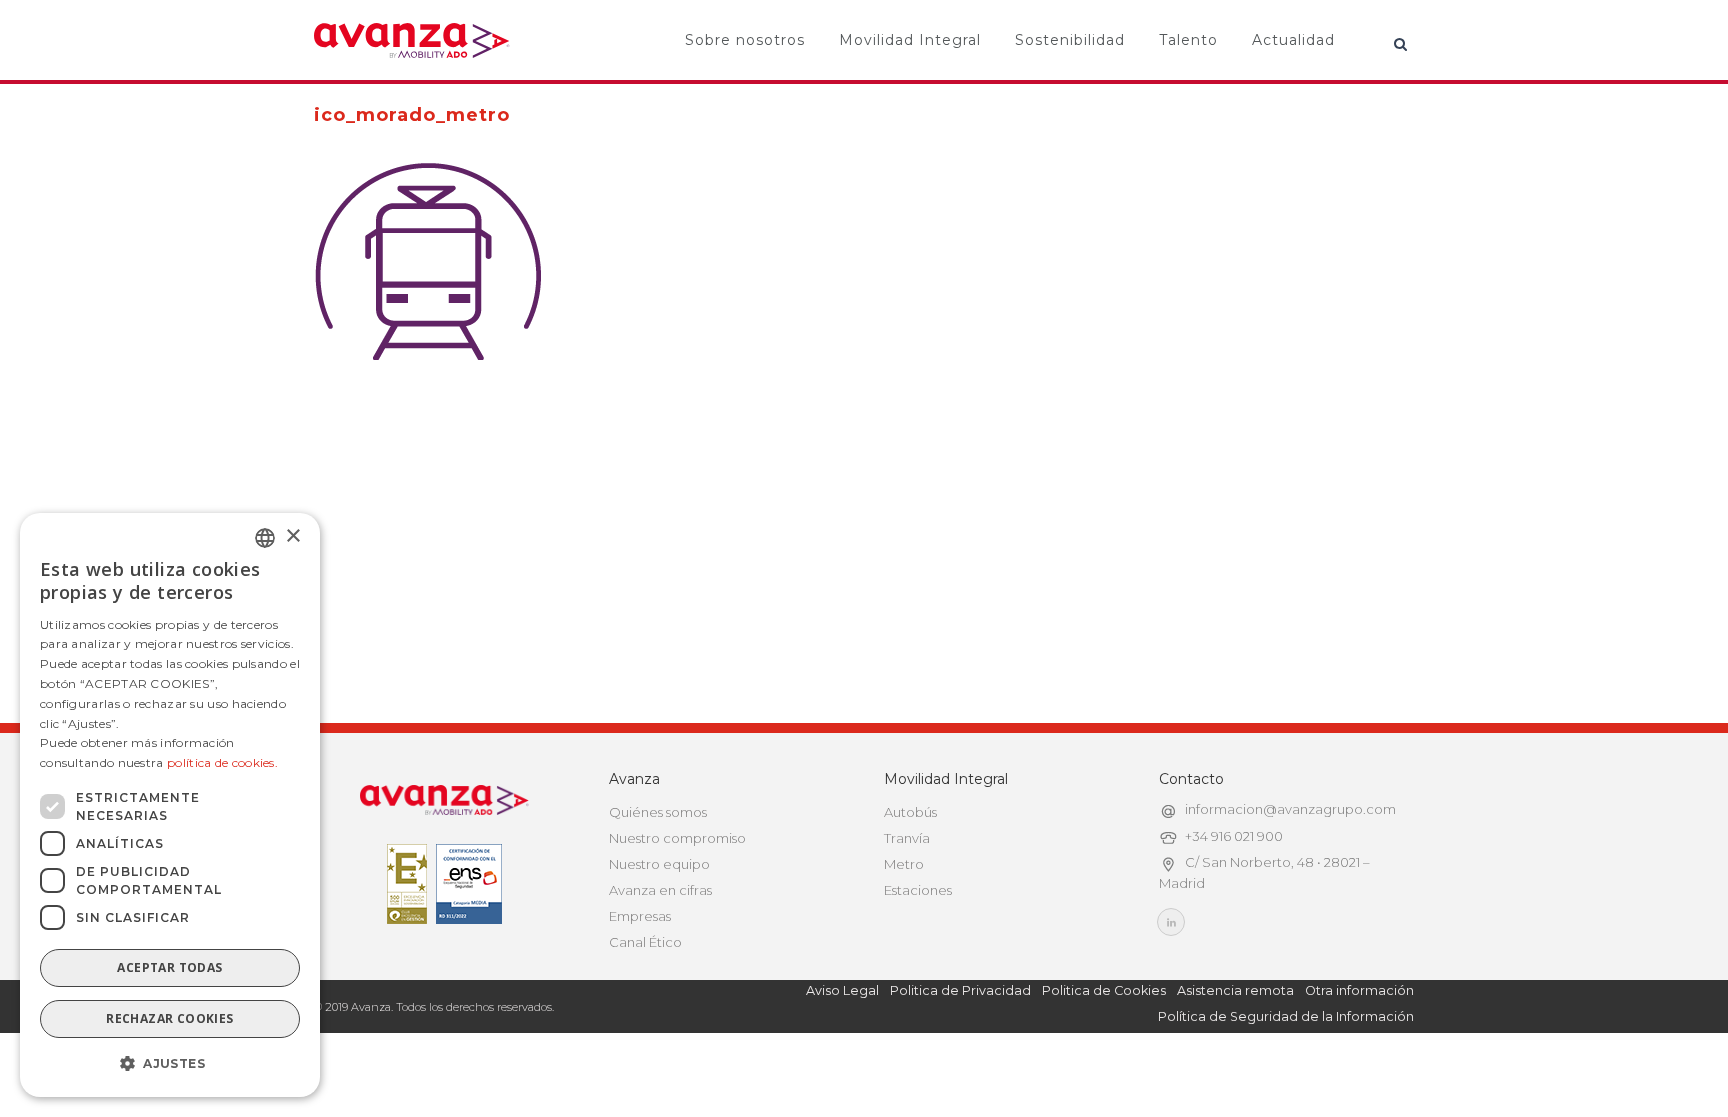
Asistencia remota (1235, 990)
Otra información (1359, 990)
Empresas (640, 916)
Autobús (910, 812)
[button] (170, 1064)
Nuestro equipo (659, 864)
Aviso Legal (842, 990)
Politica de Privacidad (960, 990)
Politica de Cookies (1104, 990)
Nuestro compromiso (677, 838)
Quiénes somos (658, 812)
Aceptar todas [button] (169, 967)
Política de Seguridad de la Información (1286, 1016)
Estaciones (918, 890)
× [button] (292, 536)
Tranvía (907, 838)
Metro (904, 864)
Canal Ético (645, 942)
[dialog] (170, 805)
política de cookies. (222, 762)
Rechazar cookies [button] (169, 1018)
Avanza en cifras (660, 890)
